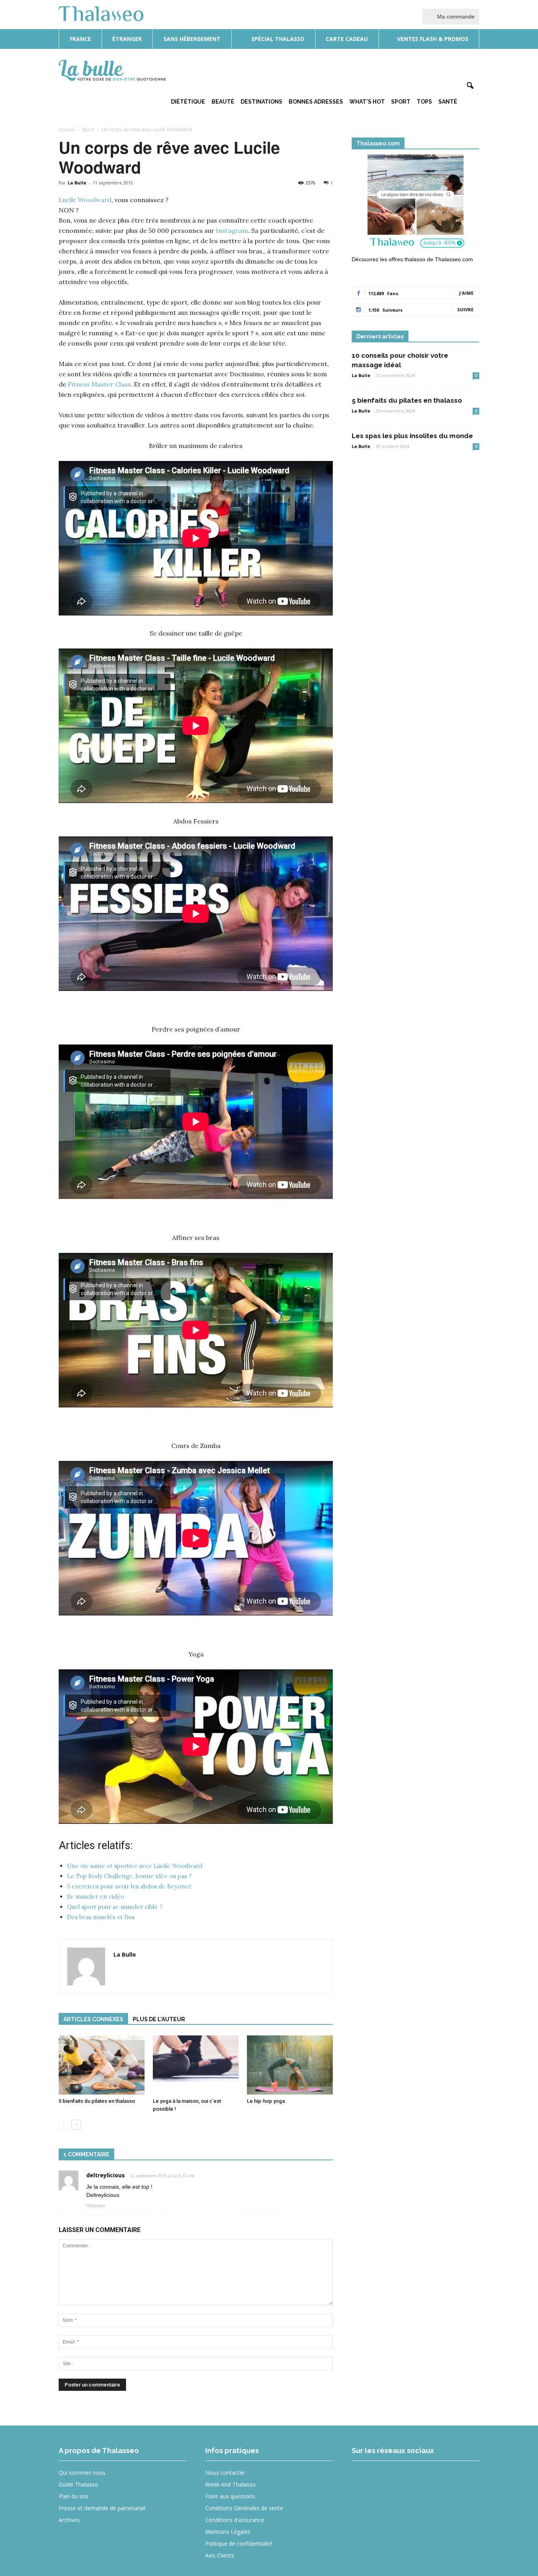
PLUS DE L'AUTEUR (159, 2019)
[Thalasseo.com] (416, 204)
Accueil (67, 129)
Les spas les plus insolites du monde (412, 436)
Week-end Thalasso (230, 2484)
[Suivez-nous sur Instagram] (392, 2478)
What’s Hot (367, 102)
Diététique (188, 102)
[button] (470, 86)
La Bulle (77, 183)
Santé (448, 102)
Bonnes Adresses (316, 102)
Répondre (96, 2206)
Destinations (262, 102)
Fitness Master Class (99, 384)
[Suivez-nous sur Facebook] (363, 2478)
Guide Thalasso (78, 2484)
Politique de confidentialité (239, 2543)
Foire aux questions (230, 2496)
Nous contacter (225, 2473)
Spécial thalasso (277, 39)
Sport (401, 102)
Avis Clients (220, 2555)
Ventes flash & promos (432, 39)
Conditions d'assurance (235, 2520)
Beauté (223, 102)
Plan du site (73, 2496)
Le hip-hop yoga (266, 2101)
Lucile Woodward (85, 200)
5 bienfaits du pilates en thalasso (97, 2101)
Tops (424, 102)
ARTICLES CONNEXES (93, 2019)
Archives (69, 2520)
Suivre (465, 309)
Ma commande (455, 17)
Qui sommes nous (82, 2473)
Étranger (127, 39)
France (80, 39)
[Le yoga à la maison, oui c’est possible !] (196, 2065)
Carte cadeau (347, 39)
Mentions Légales (228, 2532)
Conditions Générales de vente (244, 2508)
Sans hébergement (192, 39)
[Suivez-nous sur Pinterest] (420, 2478)
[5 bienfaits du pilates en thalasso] (102, 2065)
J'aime (466, 293)
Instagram (232, 230)
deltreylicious (106, 2175)
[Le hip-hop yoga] (290, 2065)
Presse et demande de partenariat (102, 2508)
